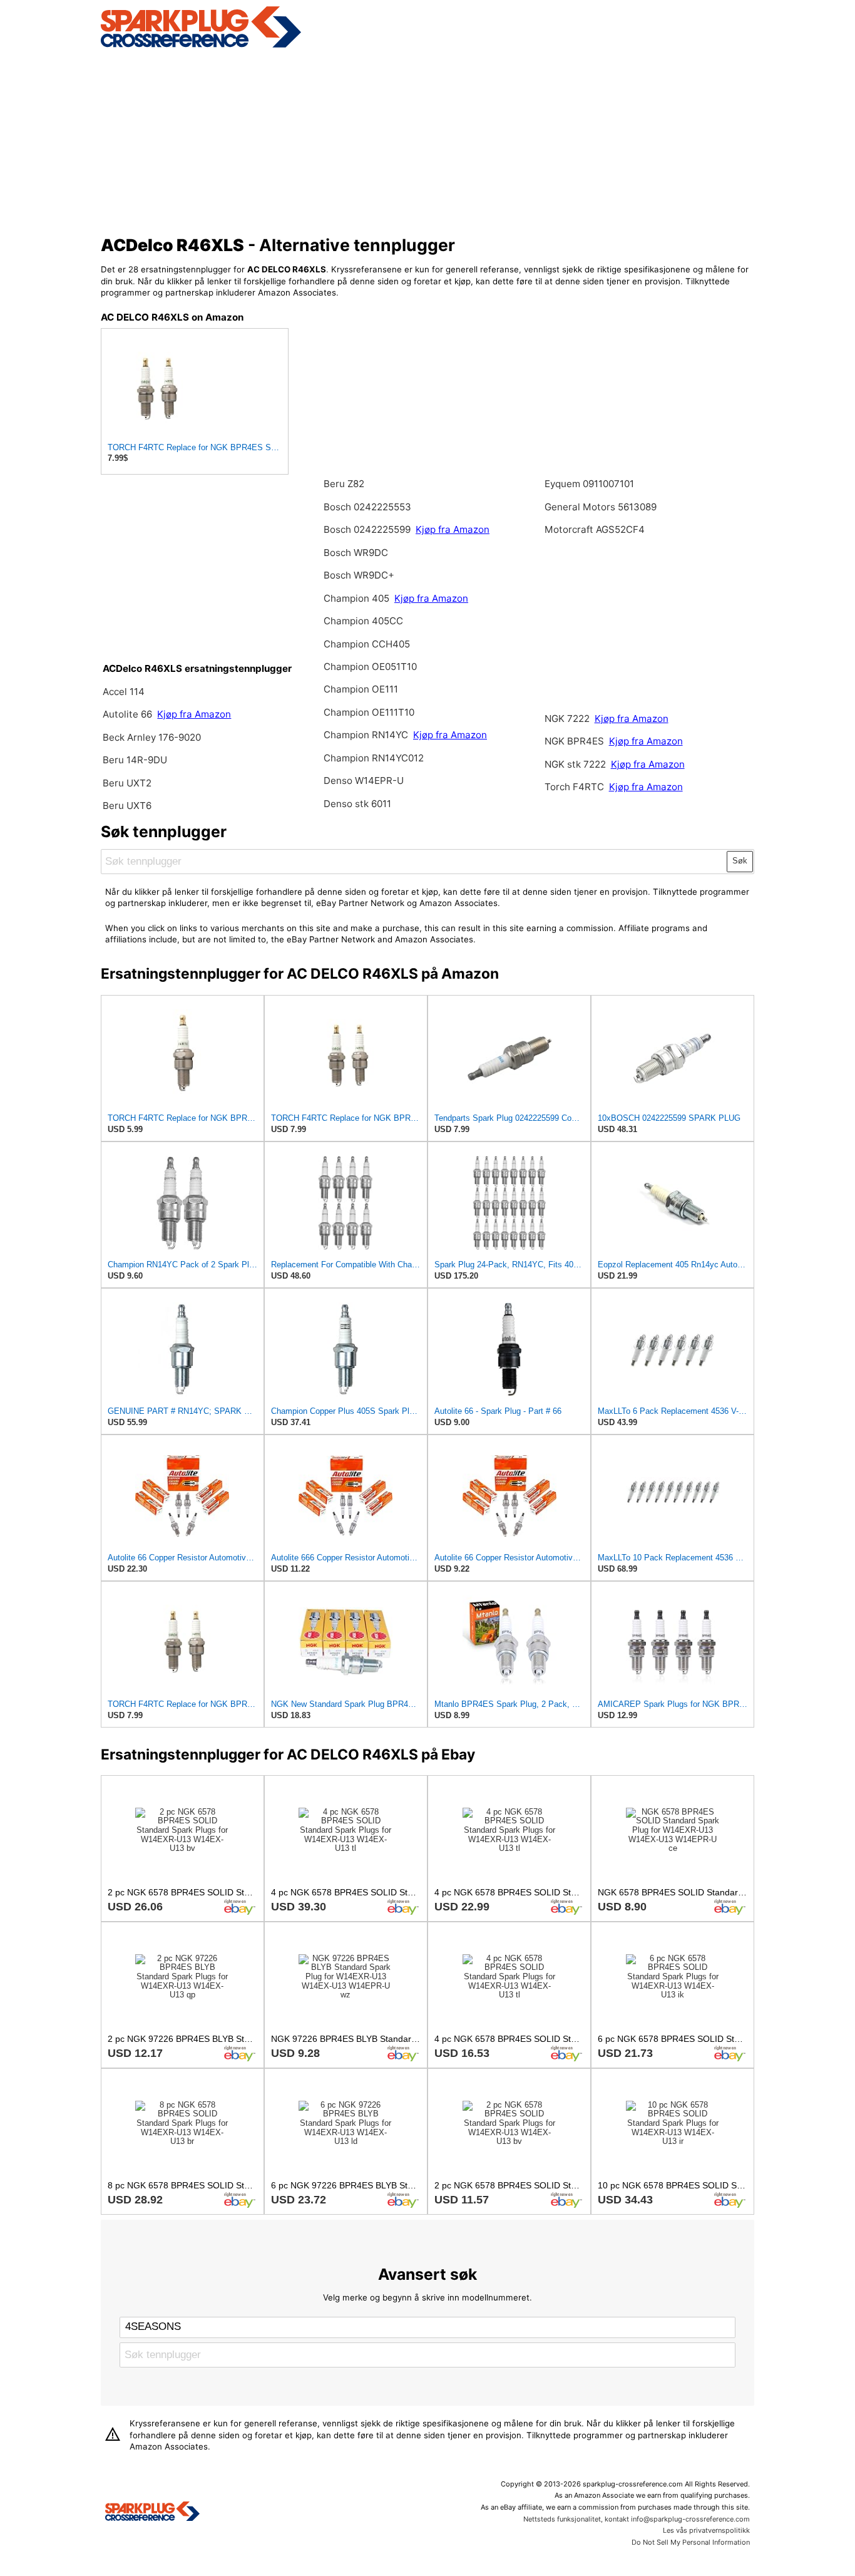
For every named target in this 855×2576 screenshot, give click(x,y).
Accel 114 (124, 692)
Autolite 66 (129, 714)
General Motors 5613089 (601, 507)
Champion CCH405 (367, 644)
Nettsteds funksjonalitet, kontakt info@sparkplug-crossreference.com (637, 2519)
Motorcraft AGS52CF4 (595, 529)
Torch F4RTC (574, 787)
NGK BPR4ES (574, 741)
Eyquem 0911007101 (589, 484)
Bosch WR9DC (356, 553)
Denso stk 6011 (357, 804)
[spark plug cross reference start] (201, 46)
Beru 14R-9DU (135, 760)
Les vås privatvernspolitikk (706, 2530)
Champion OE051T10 (370, 667)
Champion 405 (356, 598)
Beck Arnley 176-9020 (152, 737)
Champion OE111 (361, 689)
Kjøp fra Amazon (194, 714)
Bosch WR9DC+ (359, 575)
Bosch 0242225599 (367, 529)
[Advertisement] (428, 140)
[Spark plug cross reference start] (152, 2513)
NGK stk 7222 (575, 764)
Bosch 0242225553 (367, 507)
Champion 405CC (363, 621)
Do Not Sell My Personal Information (691, 2542)
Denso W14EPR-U (364, 781)
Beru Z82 (344, 484)
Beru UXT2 (127, 783)
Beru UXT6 (127, 806)
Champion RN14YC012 (374, 758)
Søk (740, 861)
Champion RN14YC (367, 735)
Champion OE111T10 (369, 712)
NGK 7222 (568, 719)
